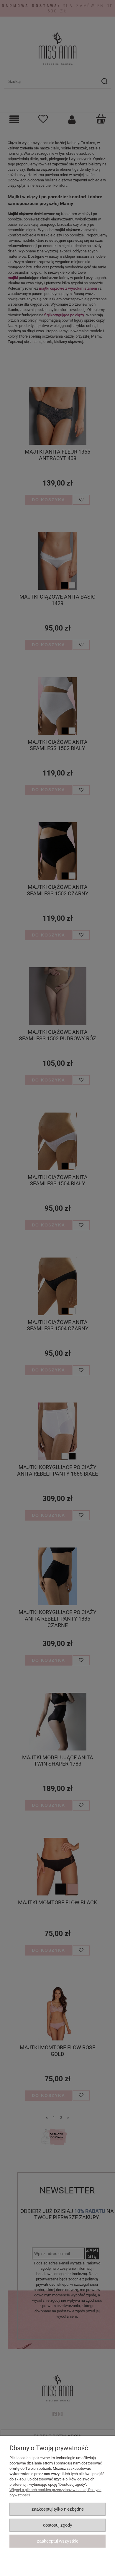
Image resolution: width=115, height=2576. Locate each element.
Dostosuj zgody (58, 2525)
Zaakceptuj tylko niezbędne (58, 2509)
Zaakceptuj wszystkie (58, 2541)
